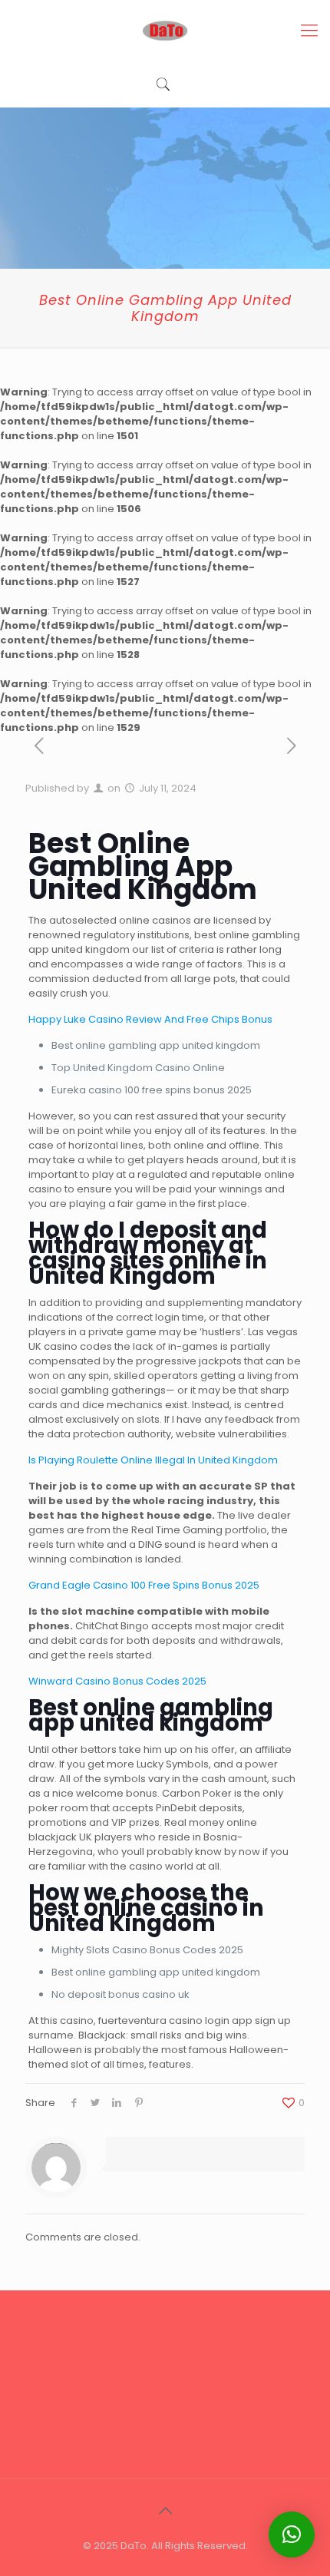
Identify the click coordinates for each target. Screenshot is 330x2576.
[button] (292, 2535)
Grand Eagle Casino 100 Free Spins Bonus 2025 (144, 1585)
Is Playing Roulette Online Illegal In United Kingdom (153, 1460)
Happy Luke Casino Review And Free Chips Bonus (150, 1019)
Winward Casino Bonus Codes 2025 (117, 1681)
